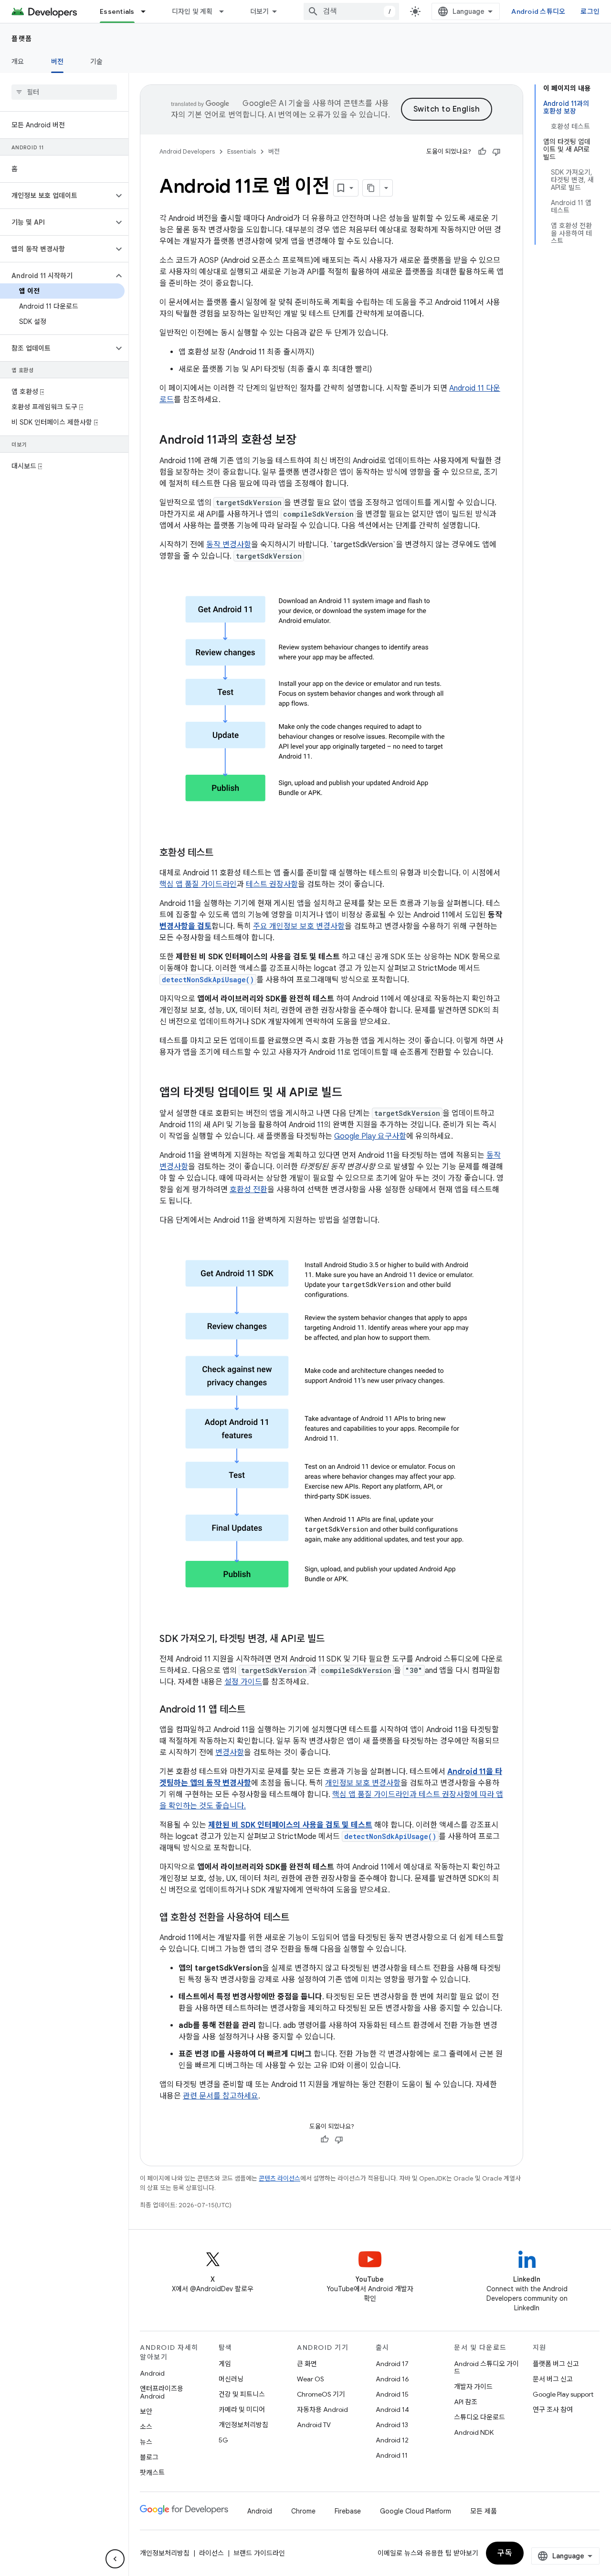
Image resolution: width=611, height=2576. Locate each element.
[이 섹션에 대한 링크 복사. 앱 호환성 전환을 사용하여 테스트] (299, 1918)
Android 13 (392, 2425)
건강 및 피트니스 (242, 2394)
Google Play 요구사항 (370, 1136)
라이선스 (211, 2553)
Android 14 (392, 2410)
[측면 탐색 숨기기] (115, 2559)
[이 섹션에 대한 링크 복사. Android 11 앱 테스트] (255, 1710)
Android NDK (474, 2432)
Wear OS (311, 2379)
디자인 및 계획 (192, 11)
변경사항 (230, 1753)
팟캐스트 (152, 2472)
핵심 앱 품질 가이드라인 (198, 884)
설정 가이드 (243, 1682)
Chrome (303, 2511)
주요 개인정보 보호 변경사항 (299, 926)
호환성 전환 (248, 1190)
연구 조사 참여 (553, 2410)
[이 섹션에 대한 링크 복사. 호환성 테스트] (223, 853)
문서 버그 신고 (553, 2379)
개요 (18, 62)
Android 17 (392, 2364)
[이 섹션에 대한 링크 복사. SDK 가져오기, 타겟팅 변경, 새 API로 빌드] (334, 1640)
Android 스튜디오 (538, 11)
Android (152, 2373)
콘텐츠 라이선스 (279, 2178)
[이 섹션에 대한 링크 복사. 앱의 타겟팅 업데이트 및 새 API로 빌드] (352, 1093)
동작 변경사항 (229, 545)
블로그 (149, 2457)
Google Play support (563, 2394)
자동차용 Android (322, 2410)
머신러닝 (231, 2379)
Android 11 (392, 2455)
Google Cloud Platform (416, 2511)
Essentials (117, 11)
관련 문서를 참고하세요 (221, 2096)
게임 (225, 2364)
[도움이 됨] (482, 152)
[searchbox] (64, 92)
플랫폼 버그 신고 (556, 2364)
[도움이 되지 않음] (496, 152)
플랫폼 (22, 39)
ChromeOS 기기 (321, 2394)
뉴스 (146, 2442)
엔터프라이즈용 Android (162, 2392)
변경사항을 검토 (185, 926)
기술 (97, 62)
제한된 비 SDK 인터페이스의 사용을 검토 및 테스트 (290, 1825)
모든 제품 (484, 2511)
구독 (505, 2553)
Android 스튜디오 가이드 (486, 2368)
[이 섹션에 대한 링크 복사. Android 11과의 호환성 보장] (306, 441)
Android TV (314, 2425)
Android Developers (187, 151)
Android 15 (392, 2394)
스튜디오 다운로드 (479, 2417)
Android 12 (392, 2440)
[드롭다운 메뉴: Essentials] (147, 11)
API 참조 (466, 2402)
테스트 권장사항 (272, 884)
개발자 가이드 (473, 2387)
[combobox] (351, 11)
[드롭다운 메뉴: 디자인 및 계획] (226, 11)
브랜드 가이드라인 (259, 2553)
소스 (146, 2427)
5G (223, 2440)
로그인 (590, 11)
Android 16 (392, 2379)
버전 (58, 62)
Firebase (348, 2511)
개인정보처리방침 (243, 2425)
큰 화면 (307, 2364)
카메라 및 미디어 (242, 2410)
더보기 (260, 11)
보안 (146, 2411)
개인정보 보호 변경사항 (363, 1783)
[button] (57, 196)
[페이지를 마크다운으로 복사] (371, 188)
